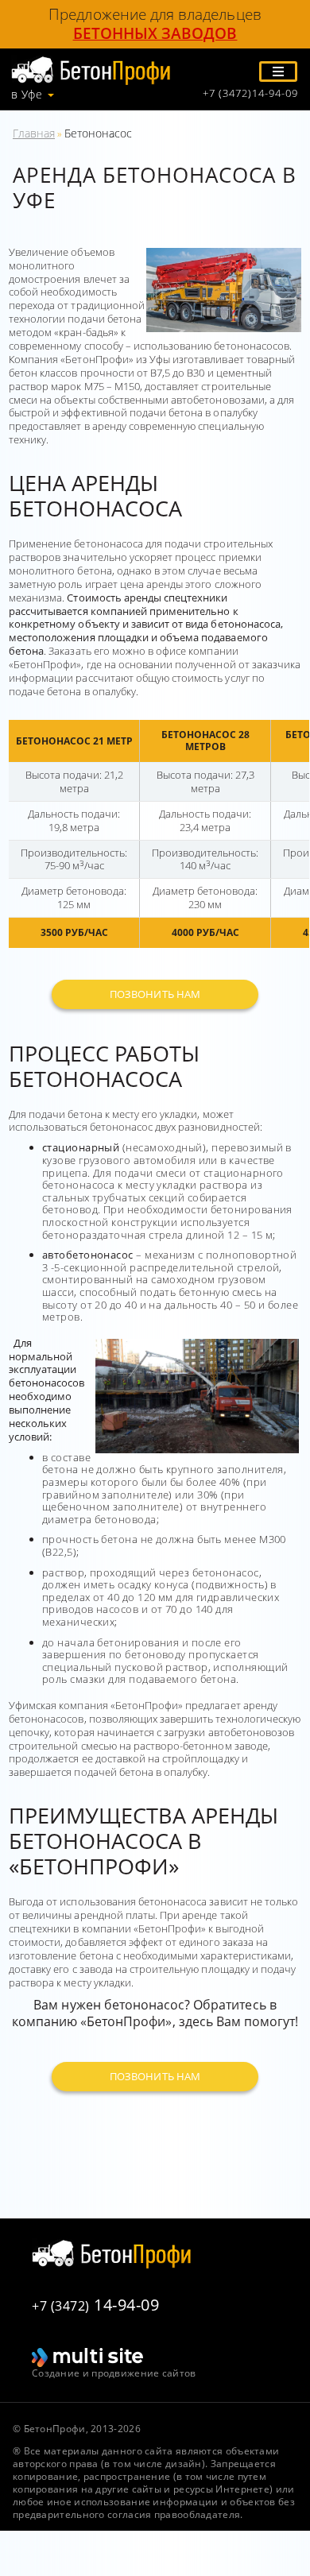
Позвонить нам (155, 994)
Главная (34, 133)
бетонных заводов (155, 33)
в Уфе (27, 95)
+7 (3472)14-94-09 (250, 93)
